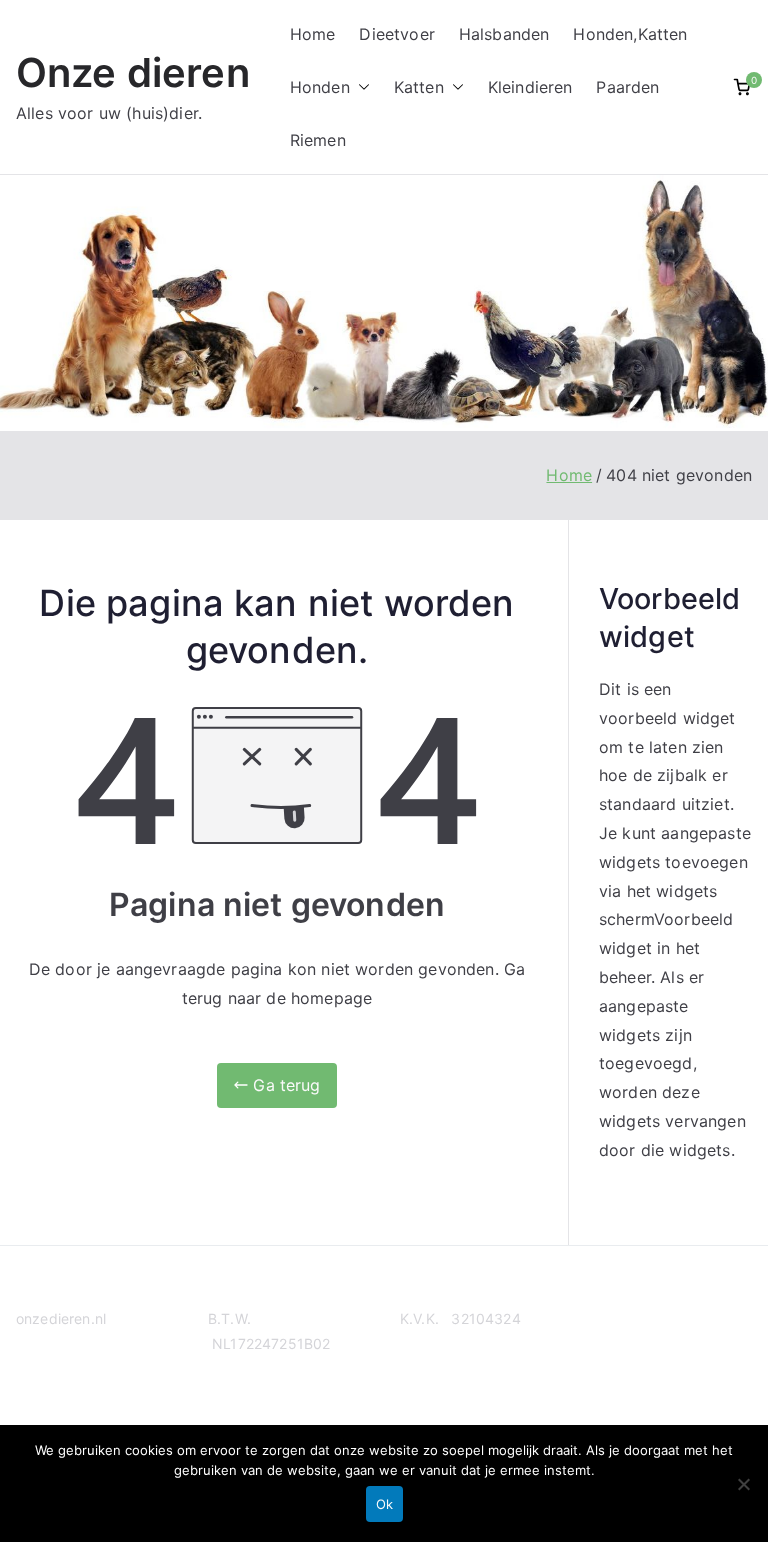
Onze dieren (133, 72)
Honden (320, 87)
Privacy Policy (63, 1395)
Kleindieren (530, 87)
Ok (384, 1504)
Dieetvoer (396, 34)
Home (313, 34)
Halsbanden (504, 34)
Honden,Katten (630, 34)
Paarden (627, 87)
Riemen (318, 140)
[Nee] (743, 1484)
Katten (419, 87)
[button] (360, 87)
